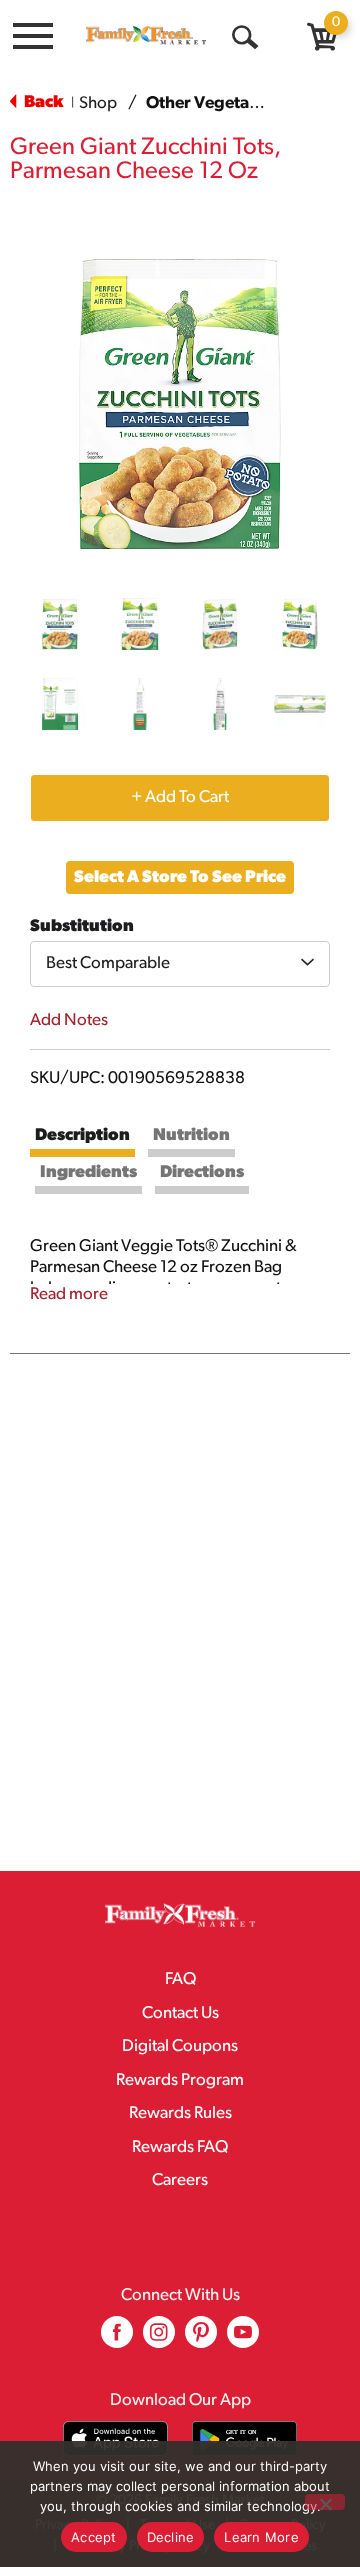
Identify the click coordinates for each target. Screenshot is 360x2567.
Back (42, 102)
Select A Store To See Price (180, 877)
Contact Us (180, 2013)
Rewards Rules (180, 2113)
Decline (171, 2537)
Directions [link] (202, 1172)
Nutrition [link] (191, 1135)
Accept (94, 2537)
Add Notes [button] (69, 1020)
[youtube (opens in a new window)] (243, 2339)
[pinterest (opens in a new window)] (201, 2339)
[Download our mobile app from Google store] (244, 2438)
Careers (180, 2180)
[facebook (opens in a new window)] (117, 2339)
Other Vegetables (214, 103)
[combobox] (180, 964)
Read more (69, 1294)
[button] (60, 624)
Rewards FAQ (180, 2147)
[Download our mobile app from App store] (115, 2438)
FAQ (180, 1979)
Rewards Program (180, 2080)
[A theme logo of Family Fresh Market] (146, 35)
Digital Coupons (180, 2046)
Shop (98, 103)
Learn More (261, 2537)
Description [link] (82, 1135)
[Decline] (325, 2502)
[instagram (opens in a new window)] (159, 2339)
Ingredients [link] (88, 1172)
